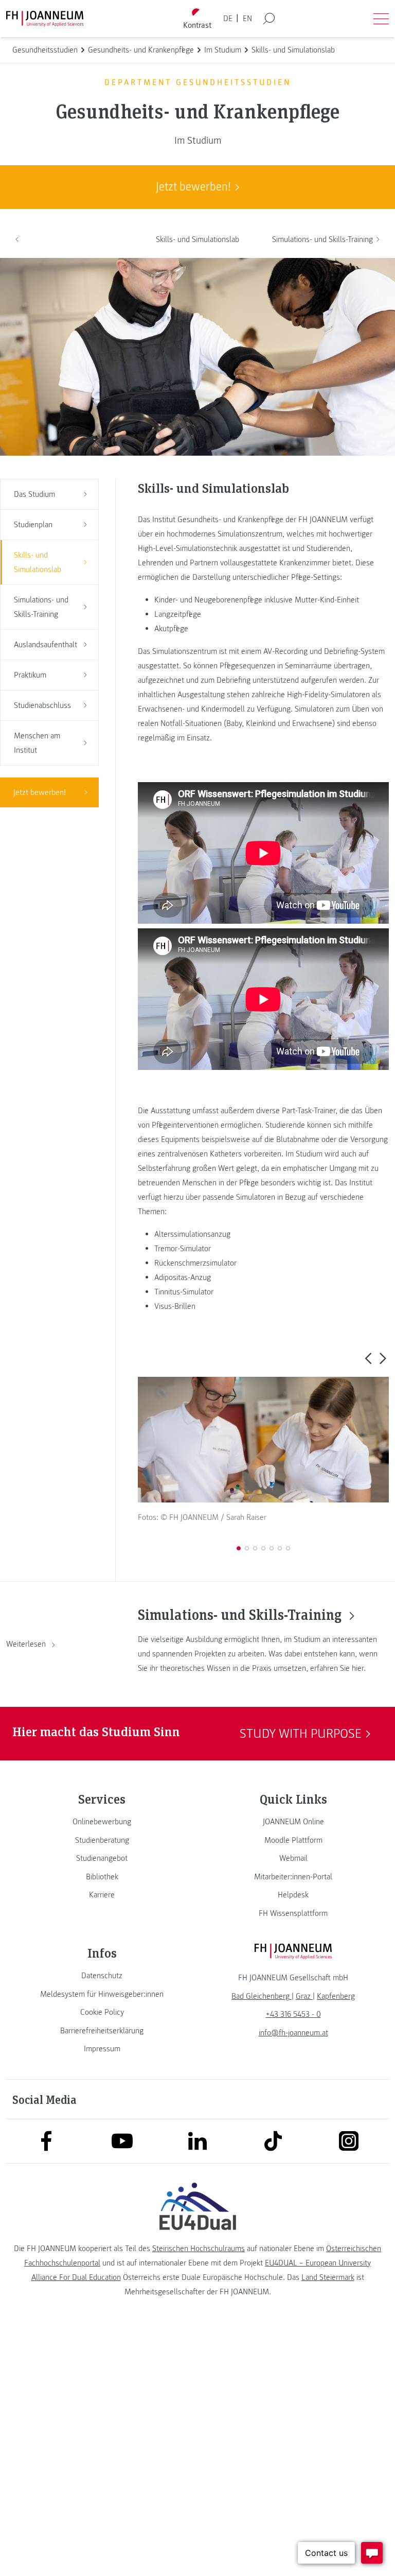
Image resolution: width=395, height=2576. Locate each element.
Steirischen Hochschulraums (199, 2249)
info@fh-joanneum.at (293, 2033)
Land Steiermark (328, 2277)
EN (247, 19)
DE (228, 19)
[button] (368, 1358)
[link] (102, 1822)
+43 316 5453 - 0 (293, 2014)
